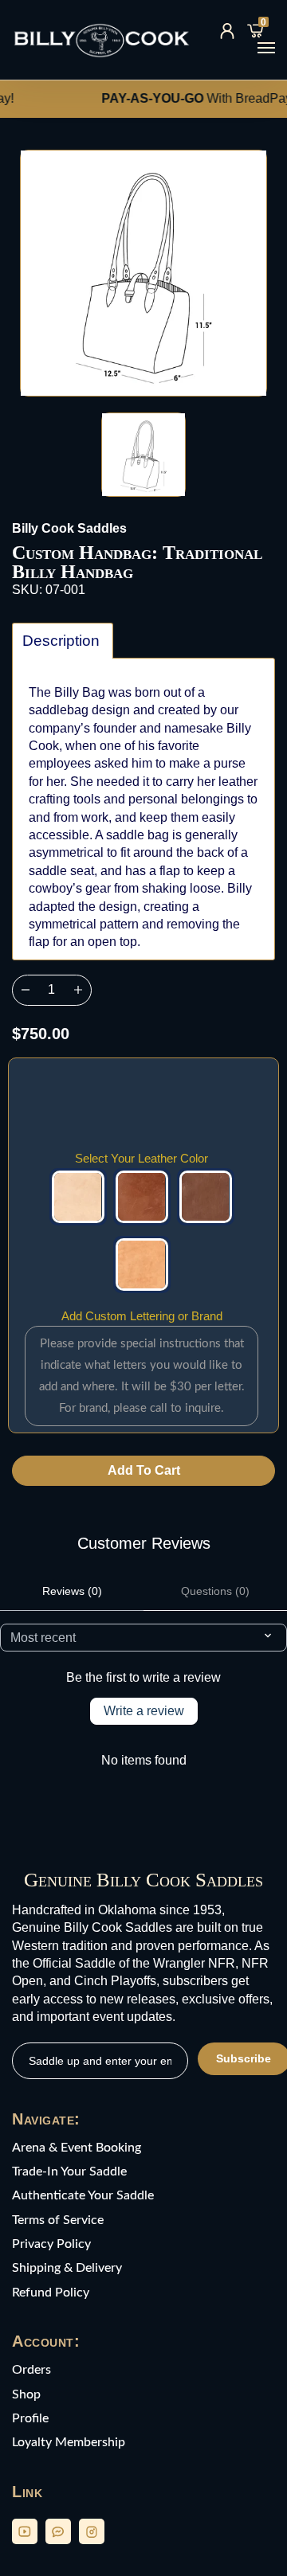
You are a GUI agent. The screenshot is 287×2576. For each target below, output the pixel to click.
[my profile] (227, 31)
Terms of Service (58, 2220)
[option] (143, 273)
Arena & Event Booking (77, 2148)
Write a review (144, 1711)
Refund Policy (51, 2293)
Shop (26, 2394)
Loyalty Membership (69, 2442)
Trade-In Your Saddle (69, 2171)
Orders (31, 2370)
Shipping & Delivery (67, 2268)
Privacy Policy (51, 2244)
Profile (30, 2418)
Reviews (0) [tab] (72, 1591)
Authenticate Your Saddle (83, 2195)
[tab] (63, 641)
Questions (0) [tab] (215, 1591)
